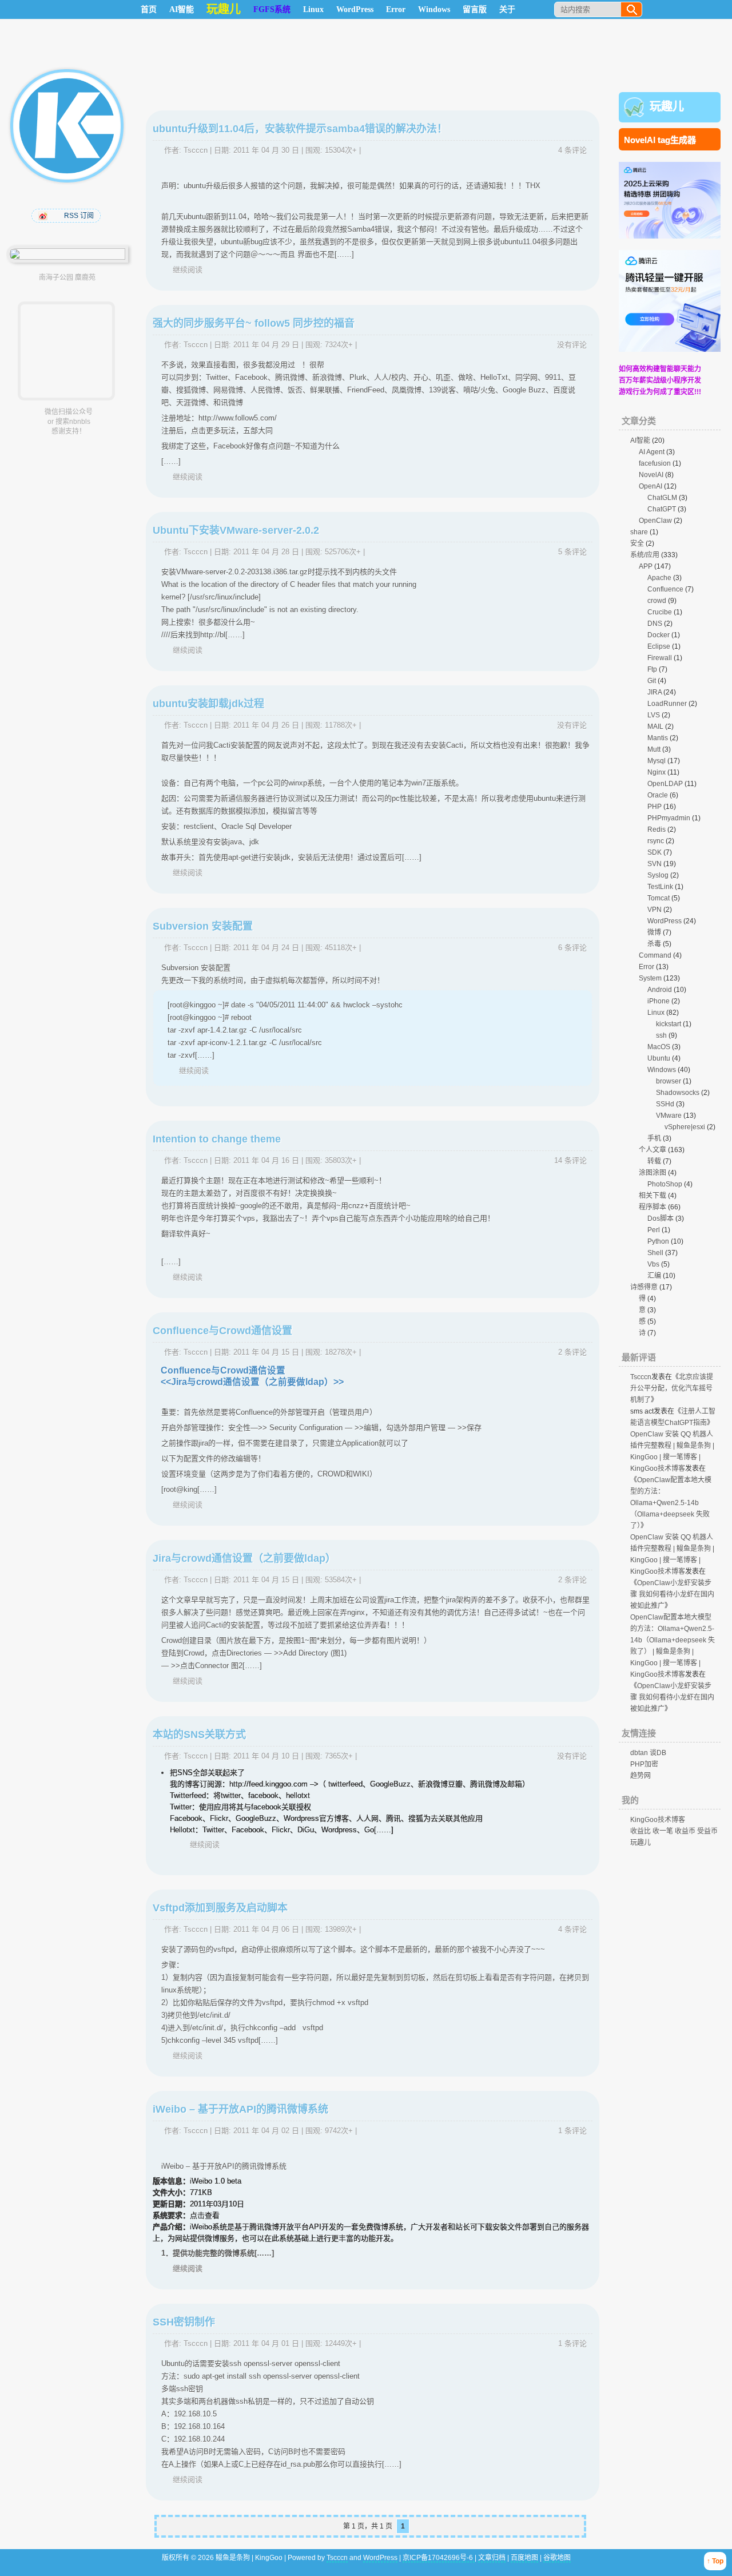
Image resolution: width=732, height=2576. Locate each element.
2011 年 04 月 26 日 (266, 725)
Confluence (665, 589)
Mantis (658, 738)
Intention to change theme (217, 1139)
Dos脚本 (661, 1218)
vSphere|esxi (685, 1127)
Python (658, 1241)
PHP (655, 807)
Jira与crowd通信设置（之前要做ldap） (244, 1558)
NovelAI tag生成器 (660, 140)
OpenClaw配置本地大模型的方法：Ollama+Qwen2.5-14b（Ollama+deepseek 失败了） (671, 1503)
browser (669, 1081)
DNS (655, 624)
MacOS (659, 1047)
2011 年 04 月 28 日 (266, 552)
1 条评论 (572, 2131)
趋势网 (640, 1776)
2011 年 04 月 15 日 (266, 1352)
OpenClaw (655, 521)
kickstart (669, 1024)
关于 (507, 9)
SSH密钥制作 (184, 2322)
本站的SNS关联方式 (199, 1734)
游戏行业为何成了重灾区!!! (660, 392)
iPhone (659, 1001)
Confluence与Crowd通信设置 (222, 1331)
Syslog (658, 875)
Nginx (657, 772)
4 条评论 (572, 150)
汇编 (654, 1276)
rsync (656, 841)
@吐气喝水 (44, 216)
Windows (434, 9)
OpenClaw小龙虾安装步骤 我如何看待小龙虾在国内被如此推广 (672, 1594)
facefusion (655, 463)
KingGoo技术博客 (658, 1820)
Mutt (654, 749)
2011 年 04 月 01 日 (266, 2343)
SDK (655, 852)
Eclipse (659, 646)
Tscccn (196, 150)
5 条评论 (572, 552)
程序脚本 (653, 1207)
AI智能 (182, 9)
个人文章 (653, 1150)
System (650, 978)
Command (655, 955)
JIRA (655, 692)
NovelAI (651, 475)
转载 (654, 1161)
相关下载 (653, 1196)
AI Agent (652, 452)
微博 (654, 932)
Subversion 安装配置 (203, 926)
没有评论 (572, 345)
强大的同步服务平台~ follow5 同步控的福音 (254, 323)
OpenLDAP (665, 784)
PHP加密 (644, 1764)
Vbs (653, 1264)
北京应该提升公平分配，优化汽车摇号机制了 (672, 1388)
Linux (313, 9)
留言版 (475, 9)
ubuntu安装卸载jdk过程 (208, 704)
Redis (657, 829)
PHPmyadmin (669, 818)
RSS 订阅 (79, 216)
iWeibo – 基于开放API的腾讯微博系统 (240, 2109)
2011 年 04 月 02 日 (266, 2131)
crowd (657, 601)
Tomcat (659, 898)
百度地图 (524, 2558)
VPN (655, 910)
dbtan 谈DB (648, 1753)
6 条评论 (572, 948)
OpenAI (651, 486)
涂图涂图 (653, 1173)
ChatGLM (662, 498)
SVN (655, 864)
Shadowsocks (678, 1093)
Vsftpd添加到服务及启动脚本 (220, 1908)
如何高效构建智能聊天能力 (660, 369)
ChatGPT (662, 509)
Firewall (660, 658)
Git (652, 681)
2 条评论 (572, 1352)
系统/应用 (645, 555)
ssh (661, 1035)
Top (718, 2561)
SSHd (665, 1104)
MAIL (655, 727)
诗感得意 (644, 1287)
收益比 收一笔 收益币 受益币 (674, 1831)
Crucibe (660, 612)
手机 (654, 1138)
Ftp (652, 669)
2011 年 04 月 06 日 (266, 1929)
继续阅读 (188, 270)
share (639, 532)
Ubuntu (659, 1058)
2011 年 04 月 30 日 (266, 150)
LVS (654, 715)
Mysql (657, 761)
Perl (654, 1230)
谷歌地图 (557, 2558)
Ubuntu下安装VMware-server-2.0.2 (236, 530)
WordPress (355, 9)
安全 (637, 543)
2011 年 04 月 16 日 (266, 1160)
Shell (655, 1253)
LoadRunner (667, 704)
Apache (659, 578)
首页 (149, 9)
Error (396, 9)
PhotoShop (665, 1184)
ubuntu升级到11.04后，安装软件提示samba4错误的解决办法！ (300, 129)
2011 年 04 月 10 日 (266, 1756)
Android (660, 990)
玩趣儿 (667, 106)
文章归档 (492, 2558)
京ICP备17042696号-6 (439, 2558)
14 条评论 (570, 1160)
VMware (669, 1116)
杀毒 (654, 944)
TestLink (660, 887)
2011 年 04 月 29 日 (266, 345)
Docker (659, 635)
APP (646, 566)
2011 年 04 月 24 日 (266, 948)
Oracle (658, 795)
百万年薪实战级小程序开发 (660, 380)
